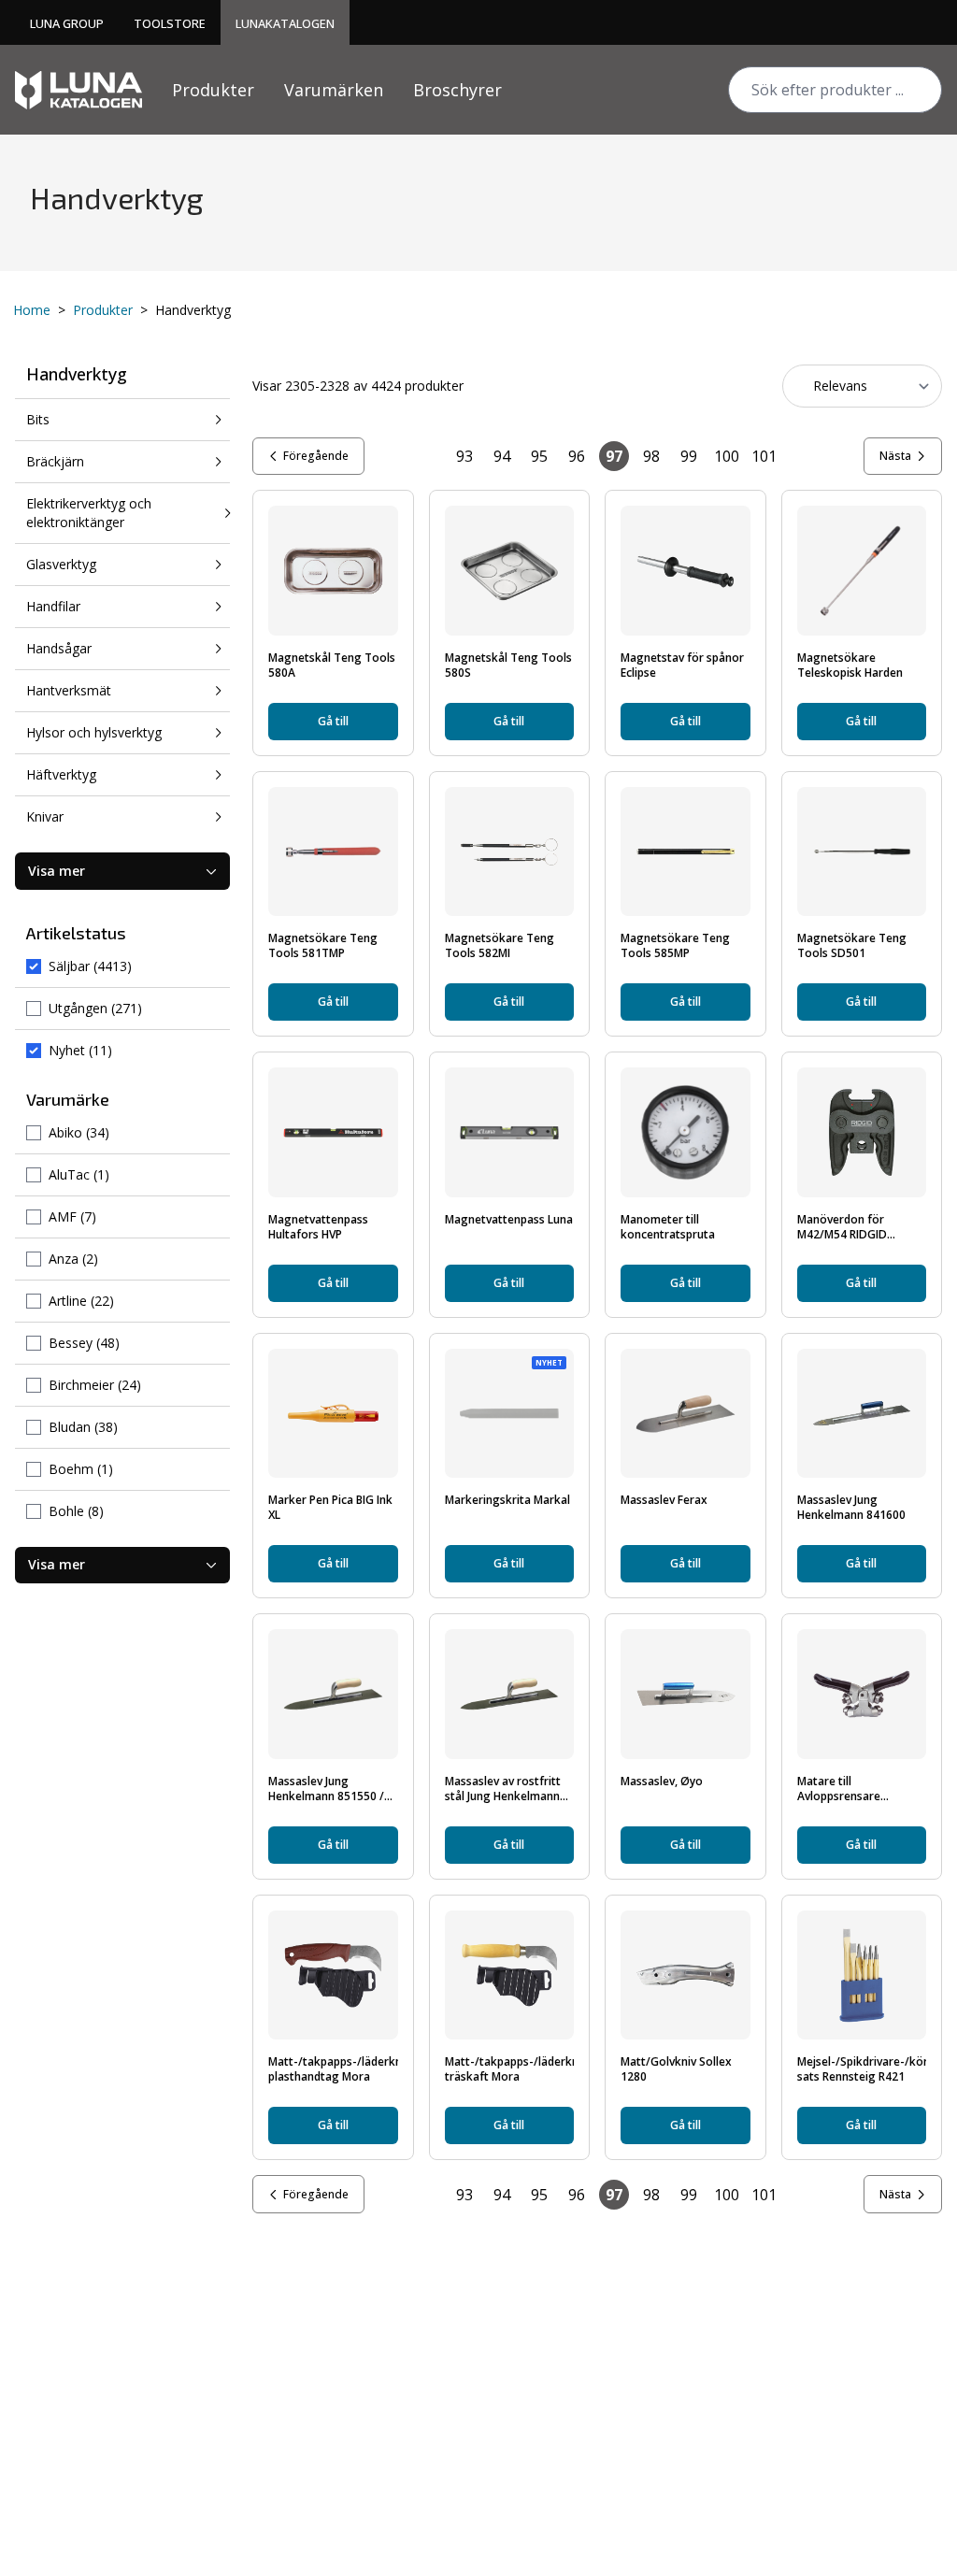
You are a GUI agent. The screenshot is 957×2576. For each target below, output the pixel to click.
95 (539, 456)
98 (651, 456)
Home (32, 310)
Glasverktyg (61, 564)
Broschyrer (457, 90)
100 (727, 456)
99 (689, 456)
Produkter (213, 90)
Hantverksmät (69, 690)
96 (577, 456)
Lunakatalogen (285, 23)
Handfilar (53, 606)
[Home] (79, 90)
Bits (38, 419)
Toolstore (170, 23)
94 (502, 456)
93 (464, 456)
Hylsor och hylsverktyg (94, 732)
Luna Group (67, 23)
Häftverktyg (61, 774)
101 (764, 456)
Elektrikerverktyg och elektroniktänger (89, 513)
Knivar (45, 816)
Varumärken (334, 90)
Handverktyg (77, 374)
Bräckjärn (55, 461)
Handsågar (59, 648)
